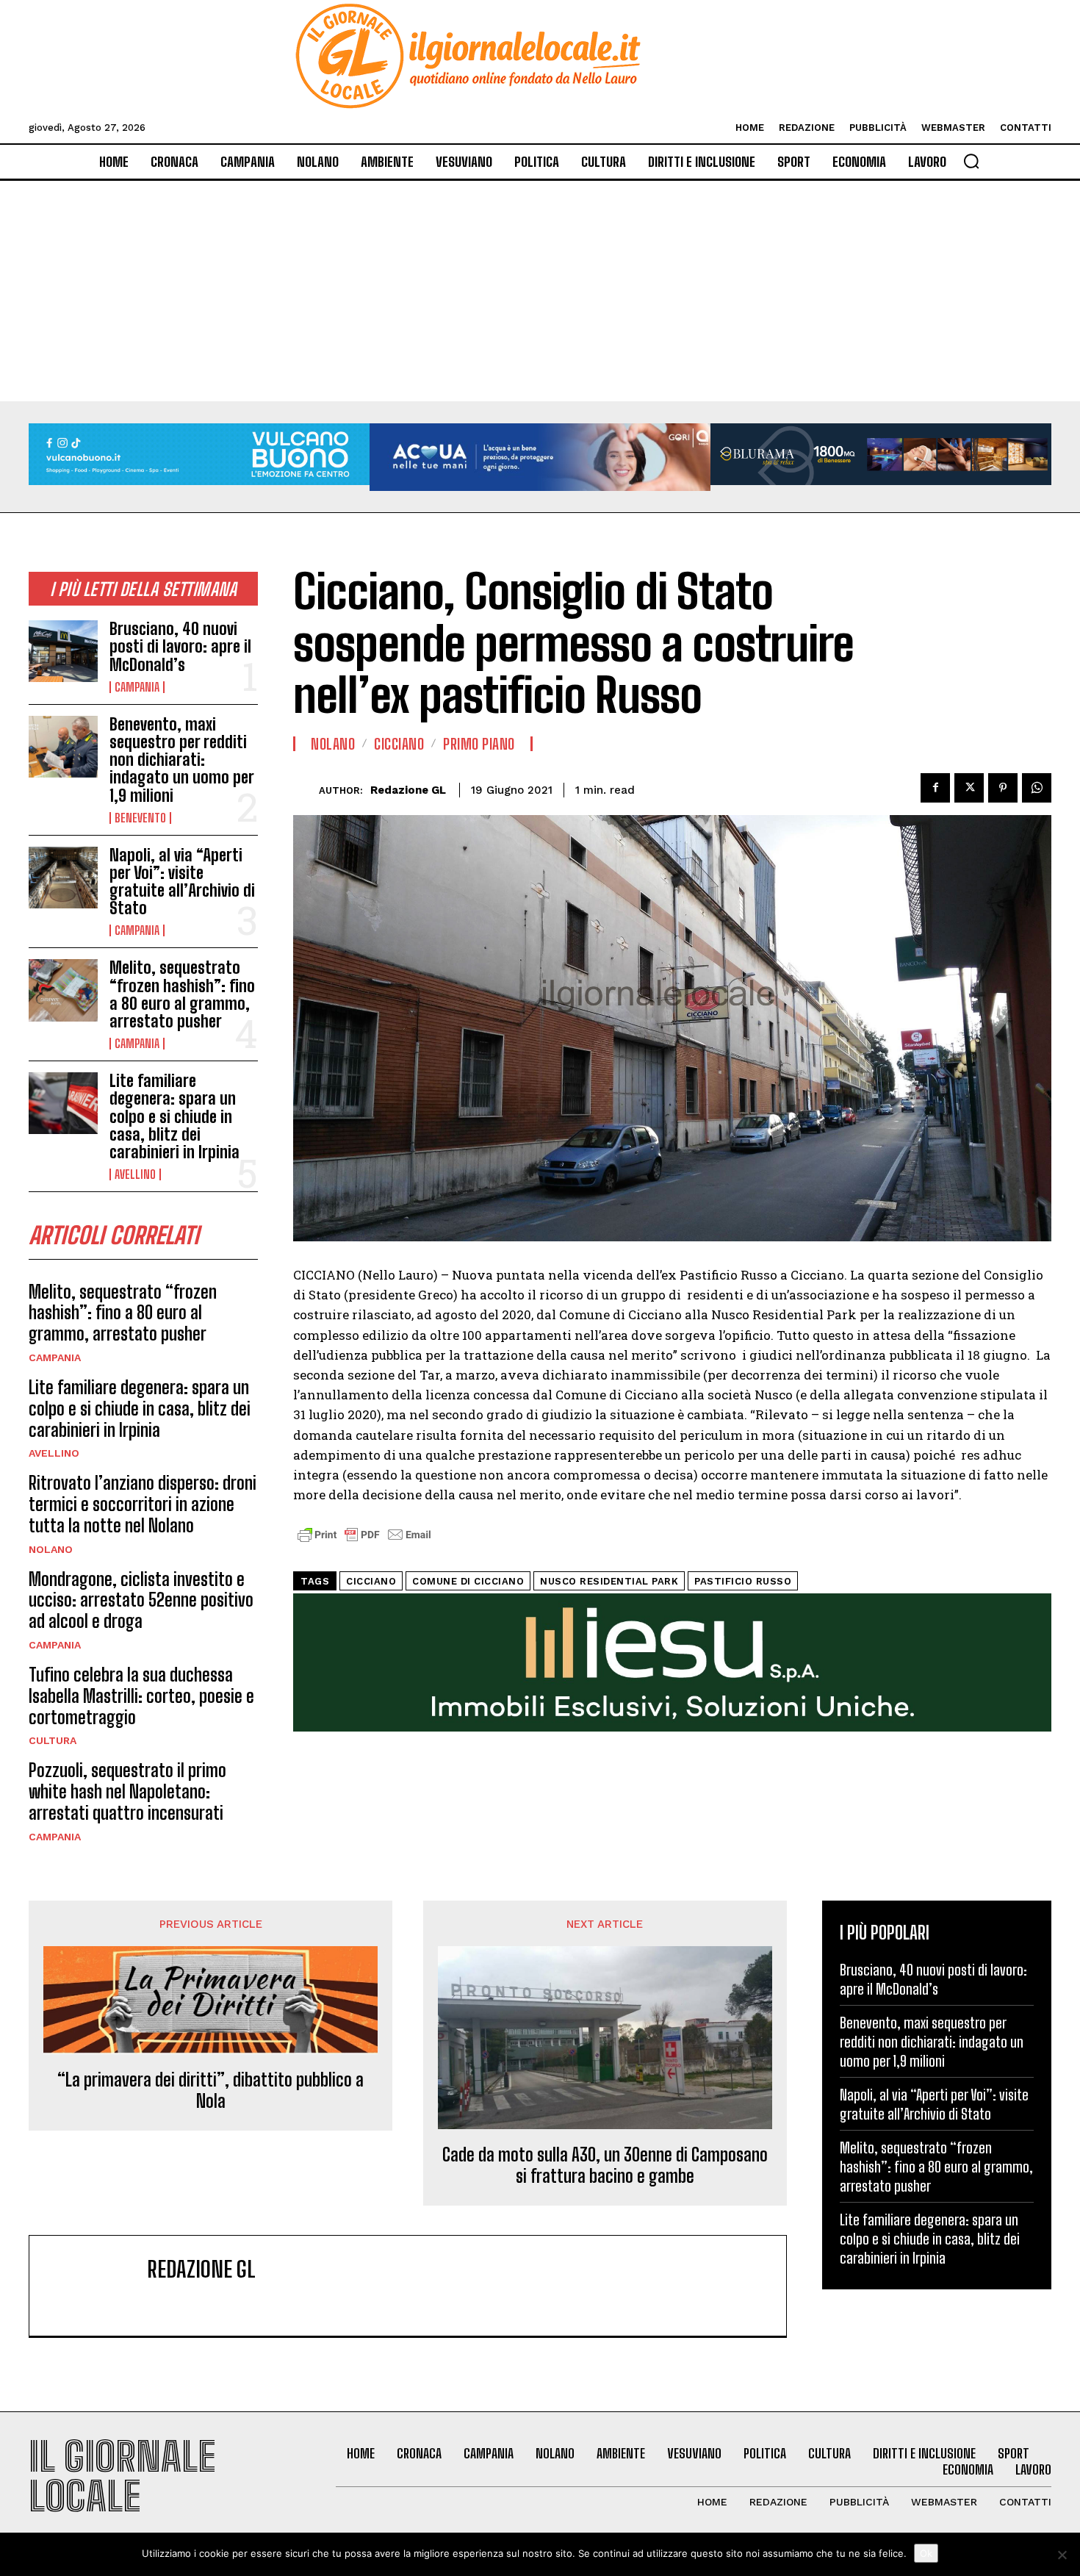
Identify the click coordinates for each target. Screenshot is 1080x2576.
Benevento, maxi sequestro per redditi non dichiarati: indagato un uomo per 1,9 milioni (182, 760)
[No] (1062, 2555)
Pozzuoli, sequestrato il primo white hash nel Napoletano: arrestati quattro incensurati (127, 1791)
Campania (137, 687)
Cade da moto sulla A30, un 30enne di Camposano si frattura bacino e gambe (605, 2166)
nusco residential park (609, 1581)
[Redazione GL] (306, 790)
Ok (926, 2553)
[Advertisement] (540, 291)
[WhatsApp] (1037, 788)
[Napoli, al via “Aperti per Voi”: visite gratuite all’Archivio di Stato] (63, 878)
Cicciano (399, 744)
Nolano (51, 1549)
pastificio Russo (743, 1581)
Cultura (53, 1740)
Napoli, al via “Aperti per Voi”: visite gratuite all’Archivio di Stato (182, 882)
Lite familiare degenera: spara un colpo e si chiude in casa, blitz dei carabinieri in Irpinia (174, 1116)
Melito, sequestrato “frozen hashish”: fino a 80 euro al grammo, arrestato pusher (182, 994)
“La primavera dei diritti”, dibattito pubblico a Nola (210, 2091)
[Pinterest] (1003, 788)
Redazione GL (408, 790)
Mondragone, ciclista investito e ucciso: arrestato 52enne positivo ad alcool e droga (141, 1600)
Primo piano (479, 744)
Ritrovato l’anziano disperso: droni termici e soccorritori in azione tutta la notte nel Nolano (143, 1504)
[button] (971, 161)
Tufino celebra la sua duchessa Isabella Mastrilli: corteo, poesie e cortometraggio (141, 1696)
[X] (969, 788)
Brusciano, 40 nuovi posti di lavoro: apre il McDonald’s (180, 646)
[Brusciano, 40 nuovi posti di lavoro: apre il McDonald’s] (63, 651)
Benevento (140, 818)
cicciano (371, 1581)
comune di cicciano (468, 1581)
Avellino (135, 1174)
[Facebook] (935, 788)
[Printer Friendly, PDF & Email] (364, 1542)
